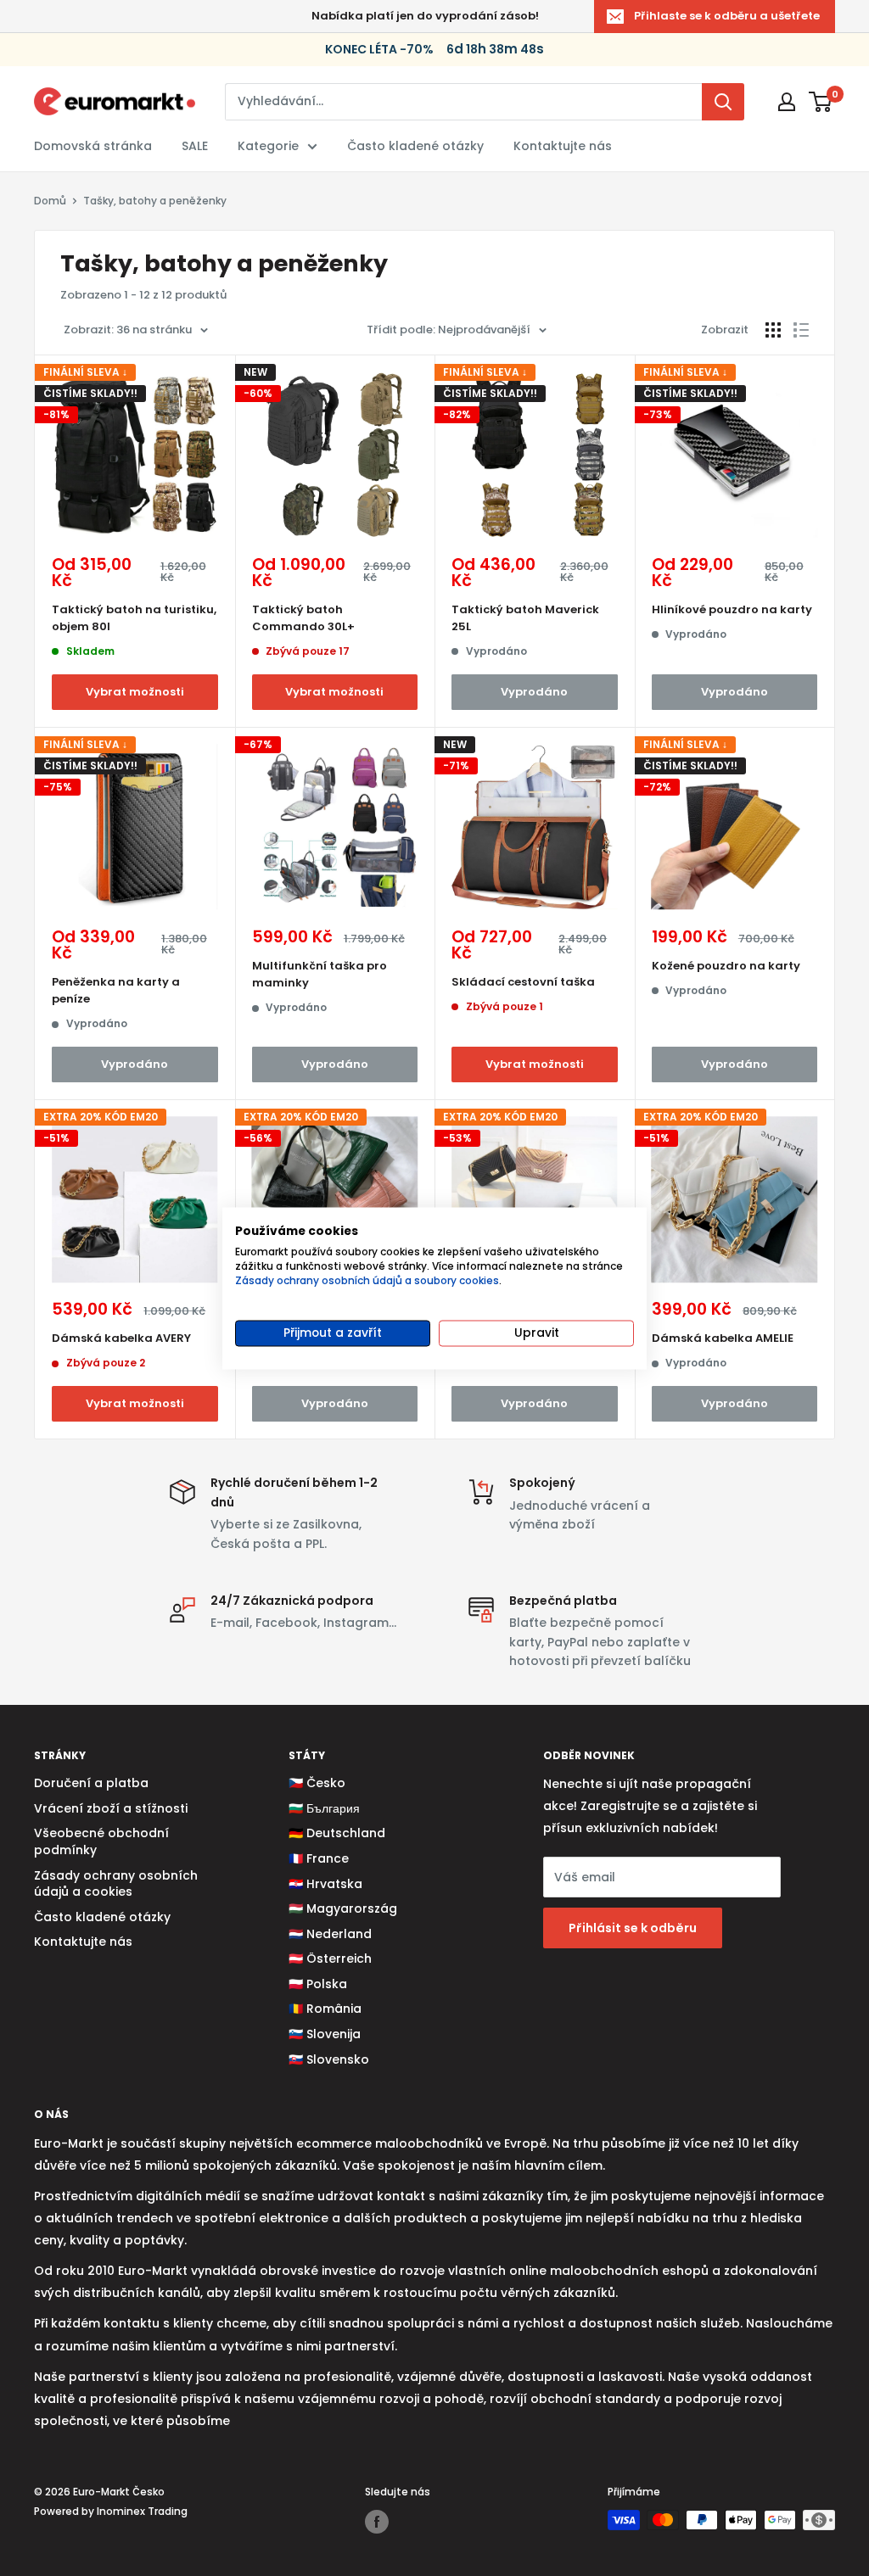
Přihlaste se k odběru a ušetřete (727, 16)
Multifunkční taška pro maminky (320, 974)
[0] (821, 102)
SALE (195, 146)
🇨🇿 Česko (317, 1783)
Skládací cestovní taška (523, 982)
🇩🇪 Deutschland (337, 1833)
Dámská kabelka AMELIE (723, 1338)
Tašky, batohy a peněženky (155, 201)
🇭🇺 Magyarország (343, 1908)
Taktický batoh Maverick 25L (525, 618)
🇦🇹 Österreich (330, 1959)
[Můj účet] (787, 102)
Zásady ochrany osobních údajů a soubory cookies (367, 1280)
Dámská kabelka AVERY (121, 1338)
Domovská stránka (93, 146)
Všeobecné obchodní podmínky (101, 1841)
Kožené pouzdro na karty (726, 966)
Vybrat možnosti (135, 692)
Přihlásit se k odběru (633, 1928)
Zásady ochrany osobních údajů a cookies (116, 1884)
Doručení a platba (91, 1783)
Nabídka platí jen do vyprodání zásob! (425, 16)
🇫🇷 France (319, 1858)
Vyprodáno (534, 692)
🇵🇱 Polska (318, 1984)
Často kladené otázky (415, 146)
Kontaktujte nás (563, 146)
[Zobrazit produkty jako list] (801, 330)
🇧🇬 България (324, 1808)
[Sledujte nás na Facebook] (377, 2522)
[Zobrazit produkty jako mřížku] (773, 330)
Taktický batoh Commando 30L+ (303, 618)
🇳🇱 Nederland (330, 1934)
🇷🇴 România (325, 2009)
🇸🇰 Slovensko (329, 2059)
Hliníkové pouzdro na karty (732, 609)
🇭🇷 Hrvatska (325, 1884)
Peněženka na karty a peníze (116, 990)
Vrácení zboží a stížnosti (111, 1808)
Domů (50, 201)
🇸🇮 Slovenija (325, 2034)
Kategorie (268, 146)
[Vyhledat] (723, 102)
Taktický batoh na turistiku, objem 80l (134, 618)
